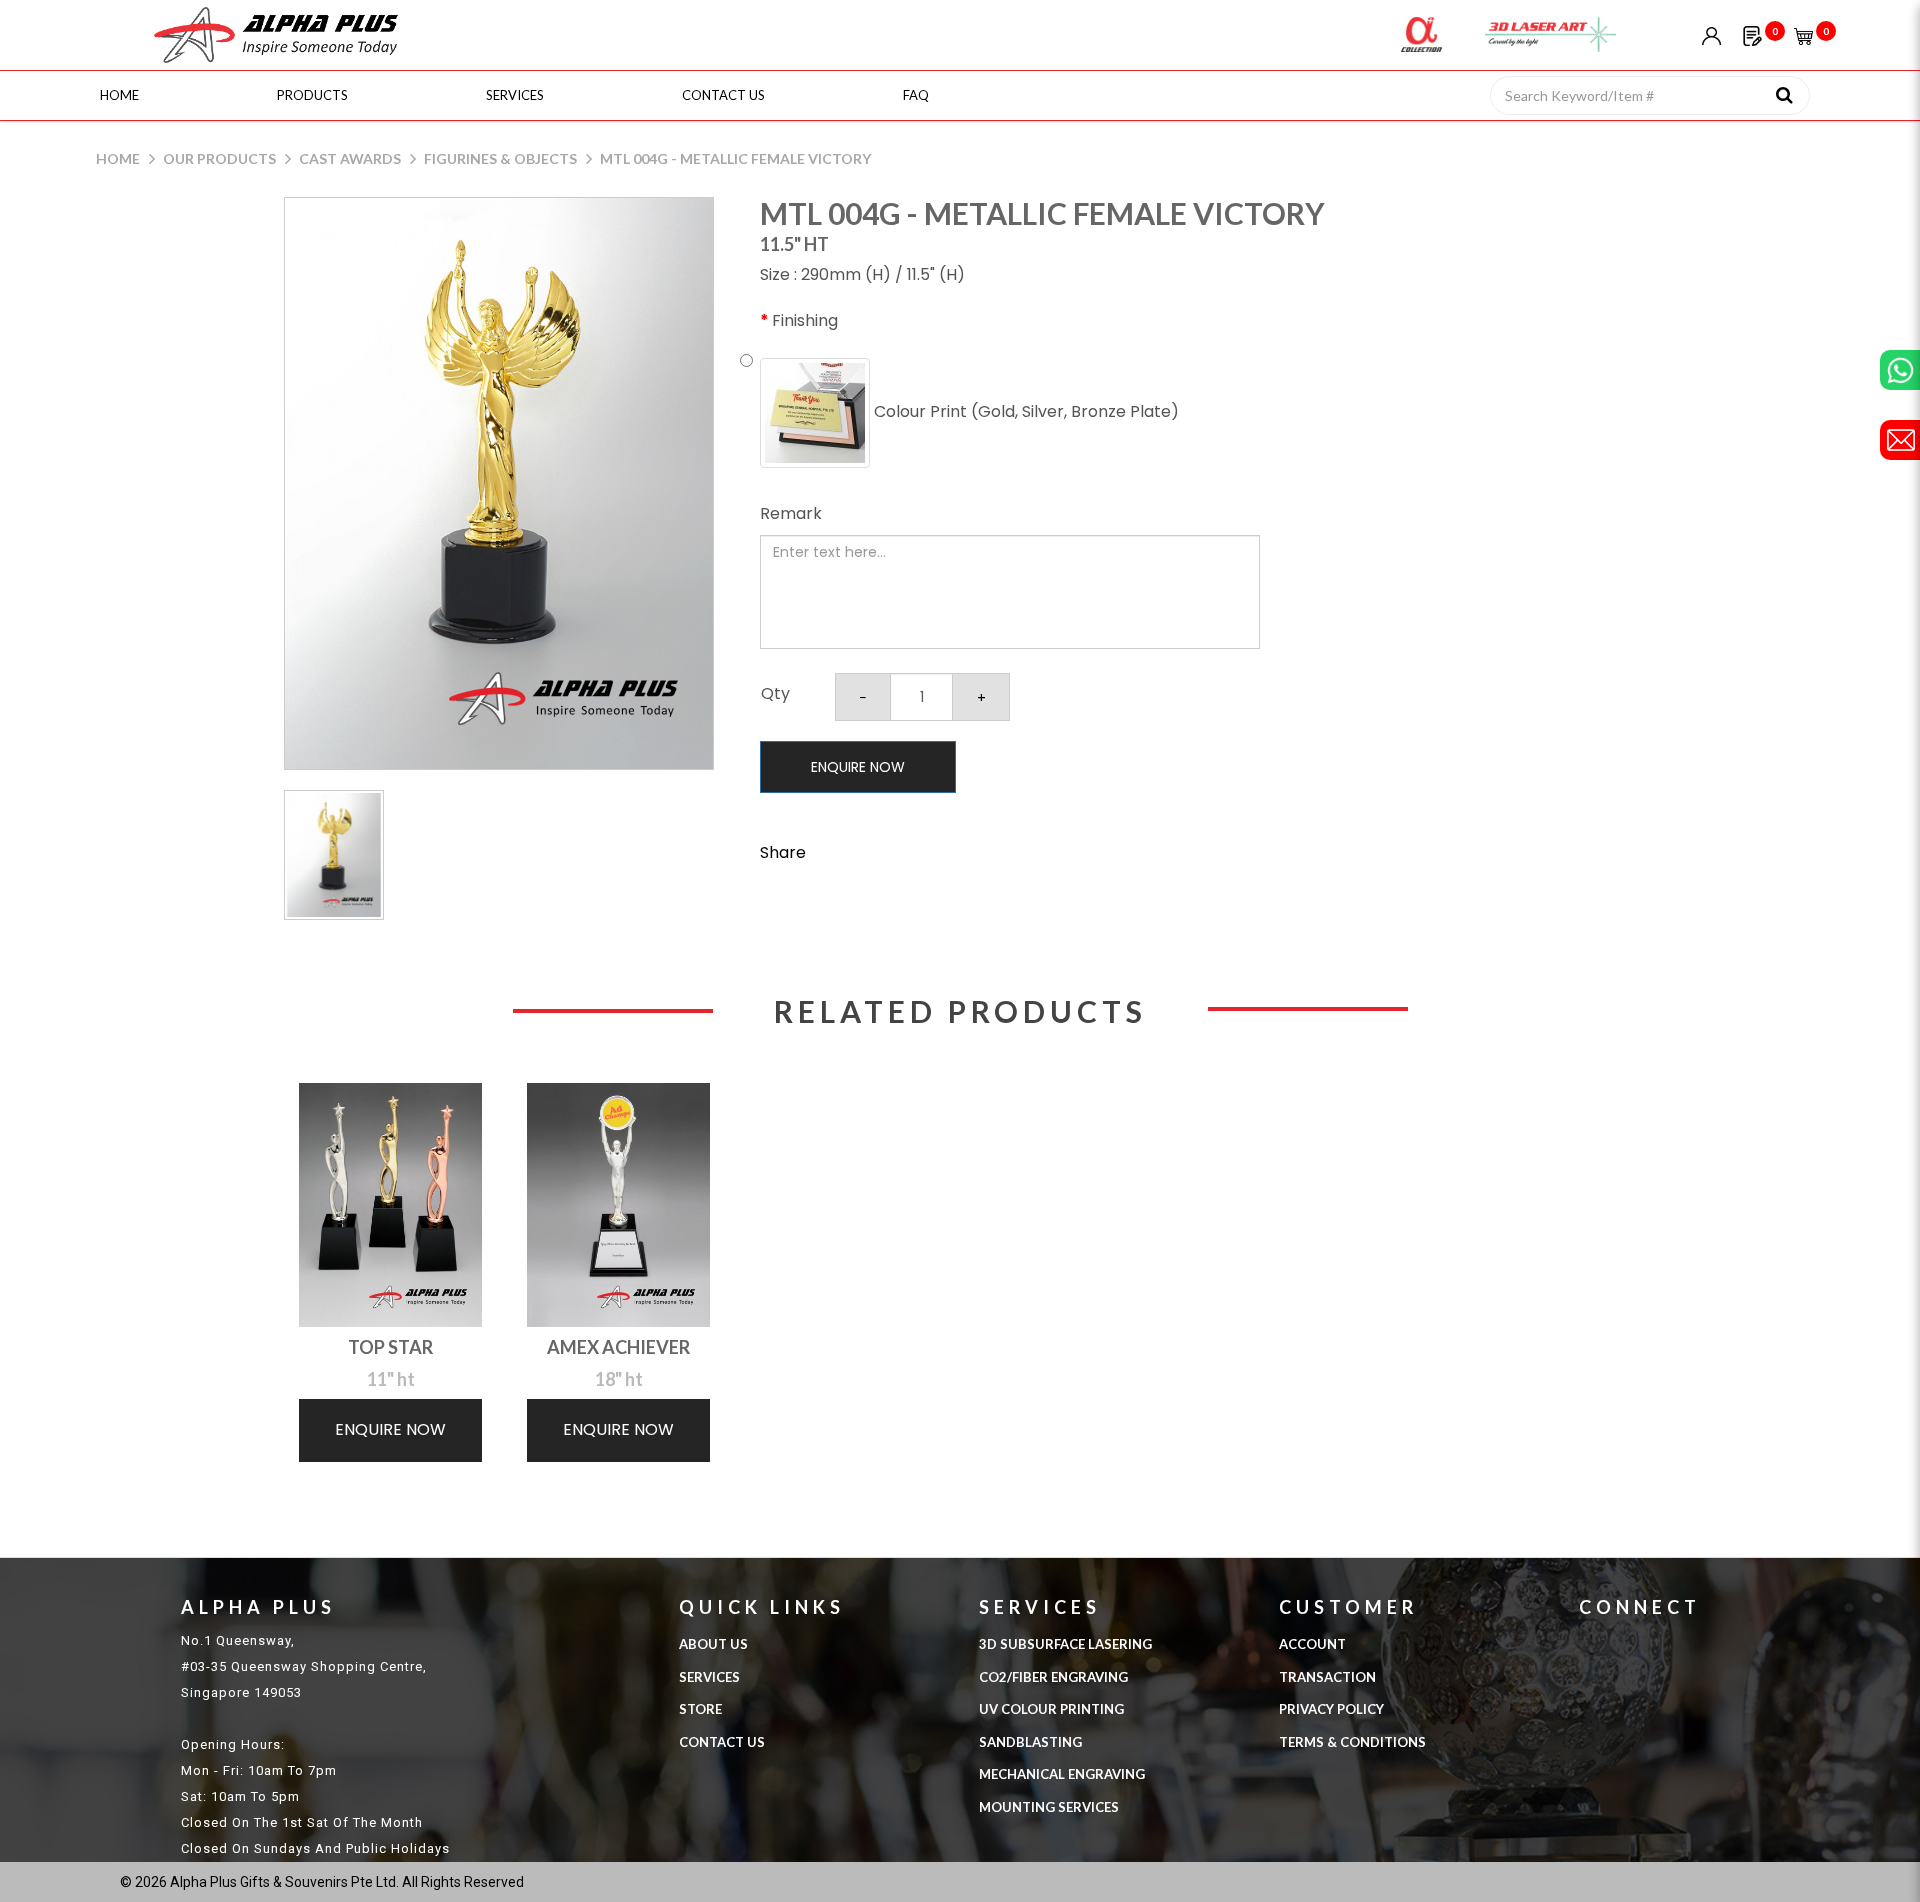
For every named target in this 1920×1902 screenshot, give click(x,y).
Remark (791, 513)
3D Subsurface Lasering (1065, 1644)
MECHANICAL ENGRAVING (1062, 1774)
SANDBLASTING (1030, 1742)
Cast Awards (350, 158)
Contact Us (722, 1742)
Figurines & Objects (500, 158)
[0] (1752, 34)
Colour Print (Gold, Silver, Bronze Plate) (1024, 411)
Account (1312, 1644)
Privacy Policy (1331, 1709)
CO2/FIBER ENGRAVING (1053, 1677)
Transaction (1327, 1677)
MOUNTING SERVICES (1049, 1807)
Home (118, 158)
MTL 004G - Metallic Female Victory (735, 158)
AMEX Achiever (618, 1347)
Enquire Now (858, 767)
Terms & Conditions (1352, 1742)
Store (700, 1709)
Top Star (390, 1347)
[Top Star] (390, 1205)
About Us (713, 1644)
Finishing (805, 320)
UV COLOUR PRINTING (1051, 1709)
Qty (775, 693)
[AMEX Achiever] (618, 1205)
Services (709, 1677)
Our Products (219, 158)
